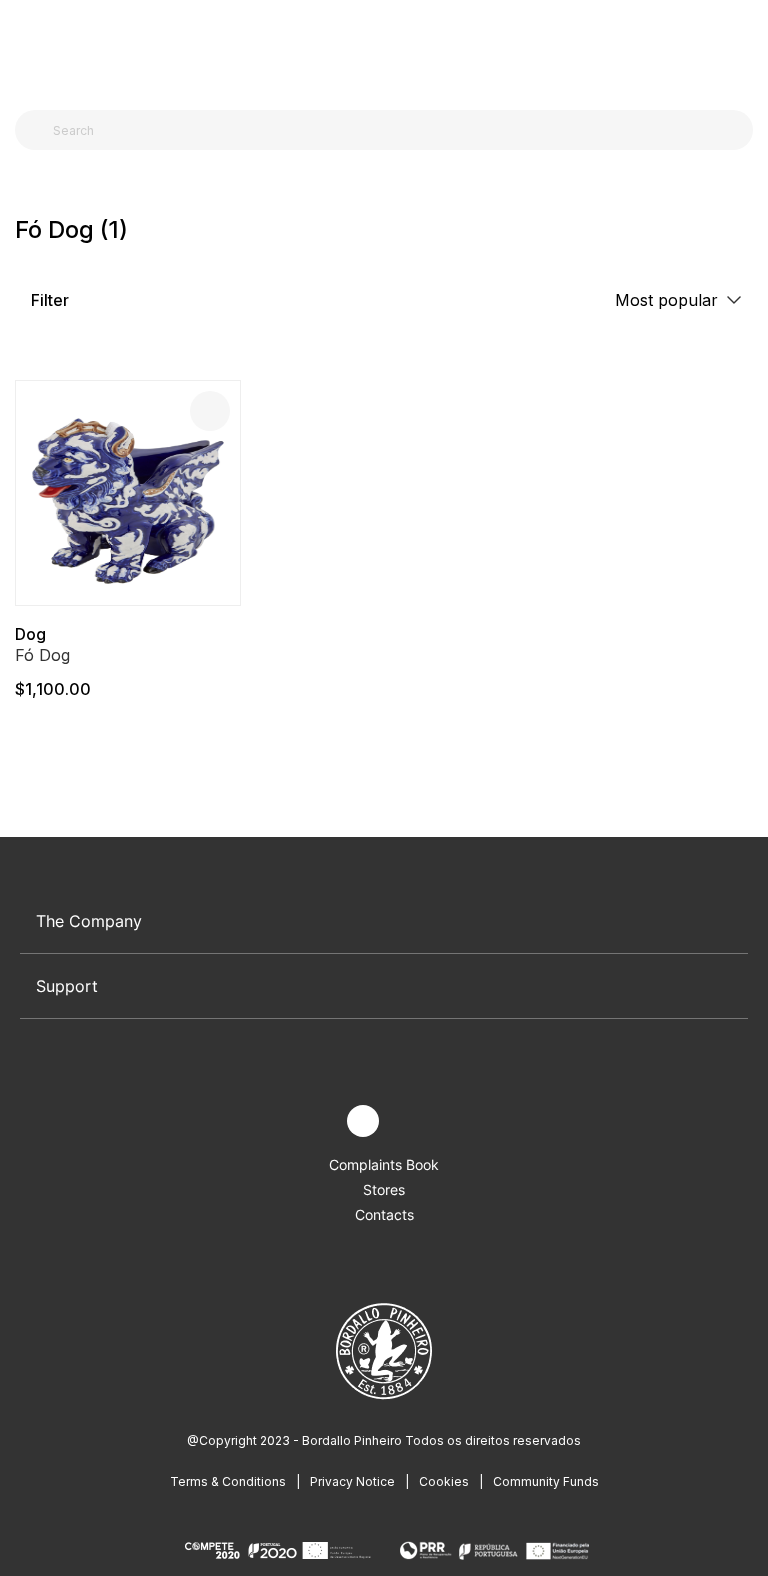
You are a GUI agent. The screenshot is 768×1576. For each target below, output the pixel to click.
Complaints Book (384, 1164)
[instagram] (363, 1121)
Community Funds (546, 1481)
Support (67, 986)
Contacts (384, 1214)
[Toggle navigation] (26, 48)
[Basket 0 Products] (745, 49)
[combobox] (396, 130)
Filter (48, 300)
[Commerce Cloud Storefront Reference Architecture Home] (379, 49)
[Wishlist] (210, 411)
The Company (89, 921)
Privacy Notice (352, 1481)
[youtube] (409, 1121)
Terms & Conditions (228, 1481)
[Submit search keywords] (35, 130)
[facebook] (316, 1121)
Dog (30, 634)
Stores (384, 1189)
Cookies (444, 1481)
